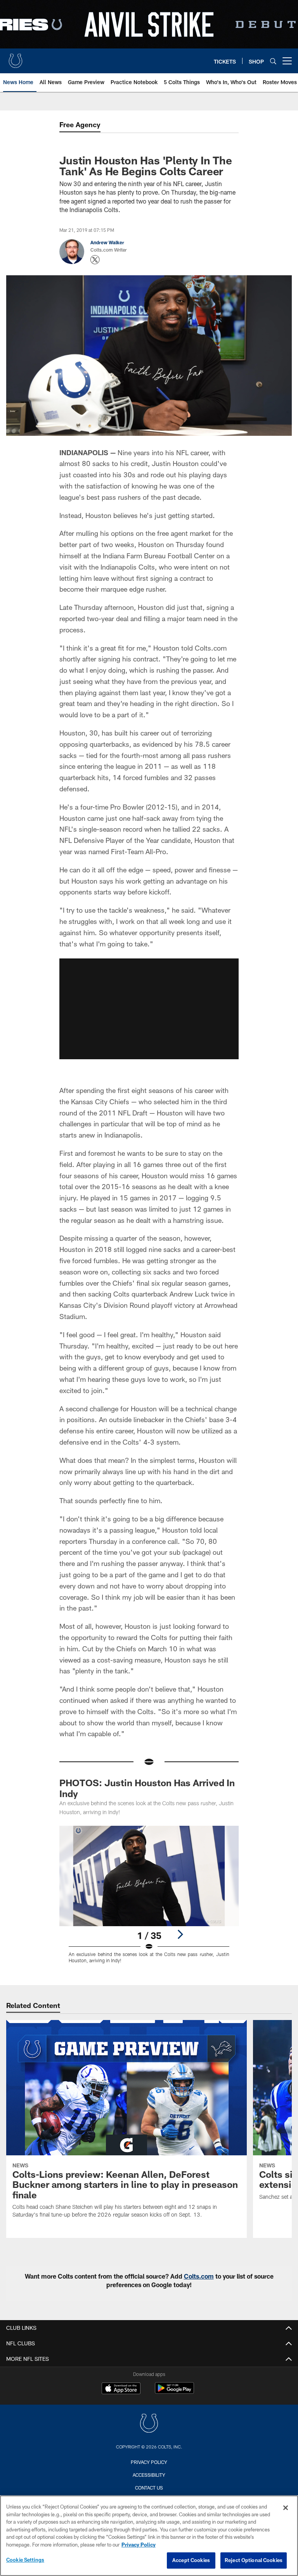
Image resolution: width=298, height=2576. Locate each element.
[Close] (286, 2508)
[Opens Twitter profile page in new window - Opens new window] (95, 260)
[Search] (273, 61)
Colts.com (199, 2276)
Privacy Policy (149, 2462)
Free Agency (80, 124)
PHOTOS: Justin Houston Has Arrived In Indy (147, 1788)
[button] (149, 1009)
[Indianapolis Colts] (149, 2424)
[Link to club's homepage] (16, 58)
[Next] (180, 1934)
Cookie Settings (25, 2560)
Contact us (149, 2488)
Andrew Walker (107, 242)
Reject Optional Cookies (254, 2560)
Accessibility (149, 2475)
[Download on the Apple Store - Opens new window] (121, 2389)
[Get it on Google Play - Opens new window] (174, 2392)
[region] (149, 2536)
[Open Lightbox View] (149, 1899)
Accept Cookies (191, 2560)
